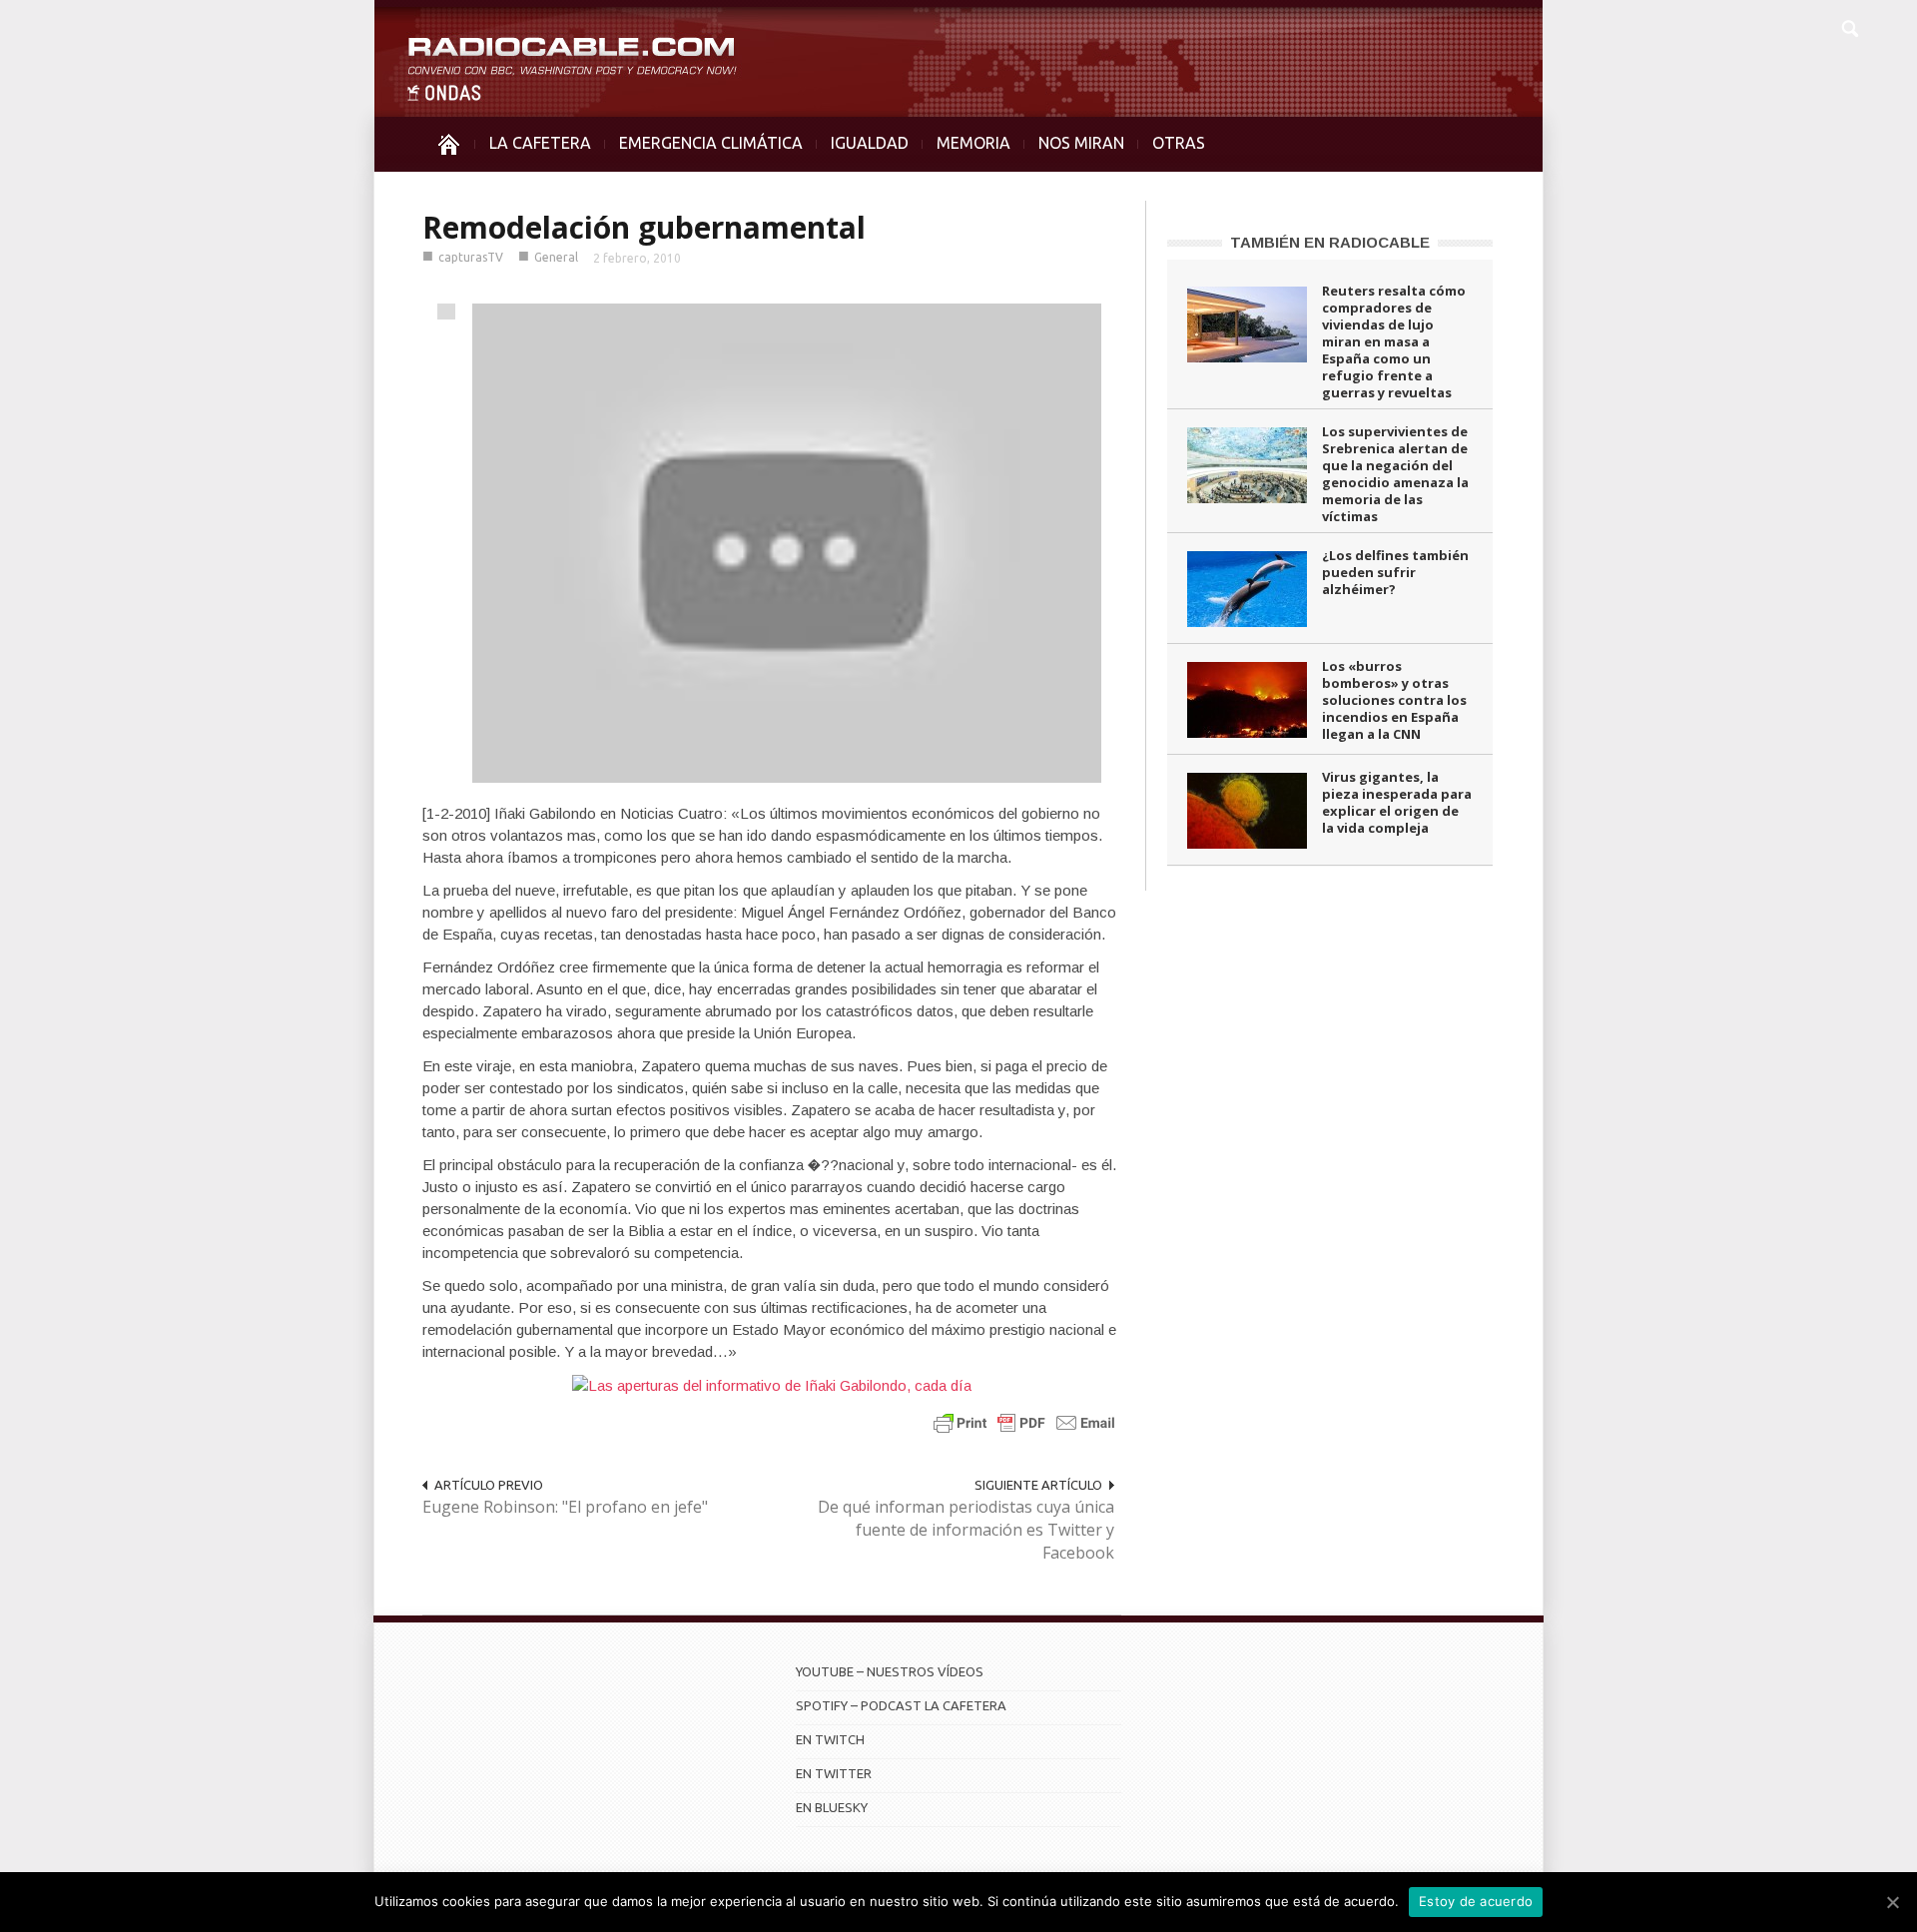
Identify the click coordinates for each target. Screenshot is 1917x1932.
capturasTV (471, 257)
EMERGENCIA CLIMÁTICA (711, 143)
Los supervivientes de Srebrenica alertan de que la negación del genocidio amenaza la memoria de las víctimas (1395, 474)
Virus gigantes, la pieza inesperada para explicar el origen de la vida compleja (1397, 802)
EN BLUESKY (832, 1807)
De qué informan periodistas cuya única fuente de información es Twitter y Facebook (966, 1530)
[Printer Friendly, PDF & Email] (1024, 1422)
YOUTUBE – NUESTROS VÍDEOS (890, 1671)
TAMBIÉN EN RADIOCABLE (1330, 242)
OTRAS (1179, 143)
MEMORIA (973, 143)
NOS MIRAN (1081, 143)
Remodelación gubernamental (644, 227)
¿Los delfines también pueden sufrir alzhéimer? (1395, 572)
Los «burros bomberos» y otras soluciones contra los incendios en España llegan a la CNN (1394, 700)
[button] (1849, 26)
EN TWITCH (830, 1739)
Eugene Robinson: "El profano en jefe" (565, 1507)
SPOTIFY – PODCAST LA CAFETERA (901, 1705)
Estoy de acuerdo (1476, 1901)
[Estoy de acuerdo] (1892, 1902)
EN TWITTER (834, 1773)
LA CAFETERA (540, 143)
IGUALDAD (870, 143)
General (556, 257)
